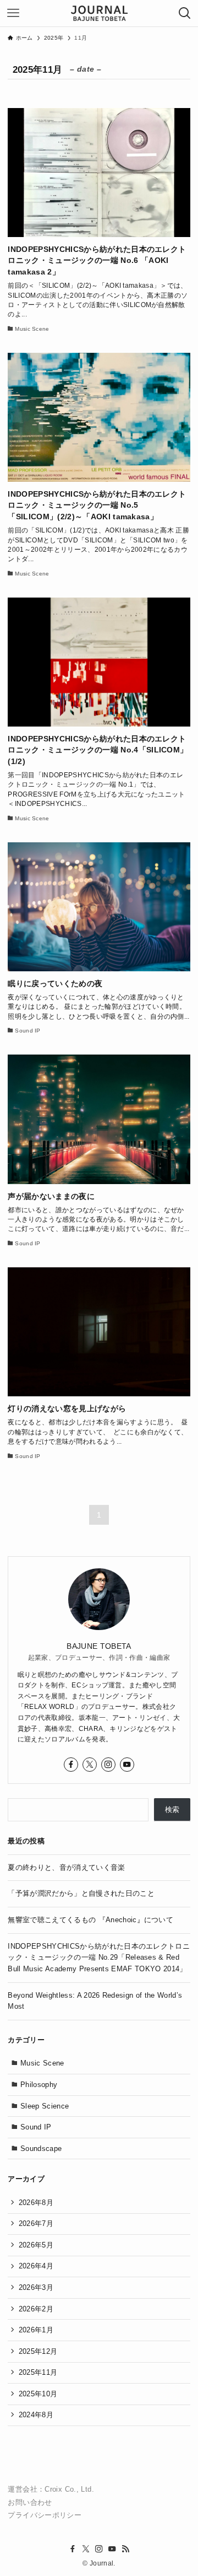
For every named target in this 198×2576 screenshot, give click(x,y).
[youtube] (127, 1765)
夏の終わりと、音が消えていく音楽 (66, 1867)
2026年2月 (36, 2309)
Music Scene (42, 2063)
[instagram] (108, 1765)
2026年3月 (36, 2287)
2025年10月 (38, 2394)
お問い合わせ (30, 2503)
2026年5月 (36, 2245)
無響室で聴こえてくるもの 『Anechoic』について (90, 1920)
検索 (172, 1809)
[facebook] (71, 1765)
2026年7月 (36, 2223)
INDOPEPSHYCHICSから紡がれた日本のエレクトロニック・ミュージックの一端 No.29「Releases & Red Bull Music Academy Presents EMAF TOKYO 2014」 (99, 1957)
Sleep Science (45, 2106)
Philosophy (39, 2085)
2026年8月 (36, 2203)
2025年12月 (38, 2351)
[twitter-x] (90, 1765)
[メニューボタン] (13, 13)
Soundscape (41, 2149)
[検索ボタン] (185, 13)
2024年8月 (36, 2415)
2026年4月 (36, 2266)
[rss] (125, 2549)
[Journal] (99, 13)
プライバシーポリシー (45, 2515)
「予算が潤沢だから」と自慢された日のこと (81, 1893)
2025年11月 (38, 2372)
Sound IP (36, 2127)
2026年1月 (36, 2330)
